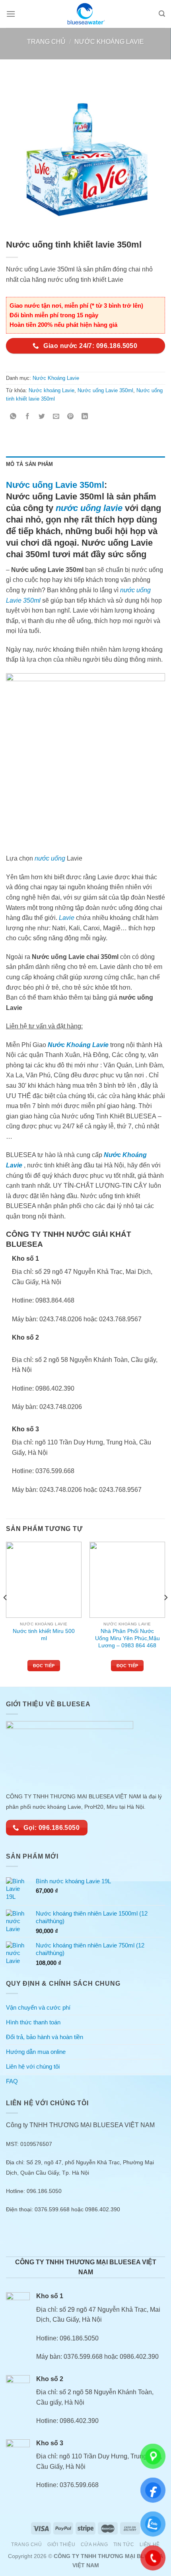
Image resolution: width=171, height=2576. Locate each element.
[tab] (85, 464)
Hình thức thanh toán (33, 2022)
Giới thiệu (61, 2545)
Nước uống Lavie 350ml (105, 390)
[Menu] (11, 14)
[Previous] (6, 1613)
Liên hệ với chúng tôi (33, 2066)
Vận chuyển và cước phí (38, 2007)
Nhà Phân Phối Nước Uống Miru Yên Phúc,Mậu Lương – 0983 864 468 (127, 1638)
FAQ (12, 2081)
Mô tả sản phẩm (30, 464)
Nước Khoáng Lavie (109, 42)
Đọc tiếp (44, 1666)
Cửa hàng (94, 2545)
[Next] (165, 1613)
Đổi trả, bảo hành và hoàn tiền (45, 2037)
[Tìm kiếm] (162, 14)
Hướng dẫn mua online (36, 2052)
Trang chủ (46, 42)
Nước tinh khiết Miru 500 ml (44, 1635)
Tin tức (124, 2545)
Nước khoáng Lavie (51, 390)
